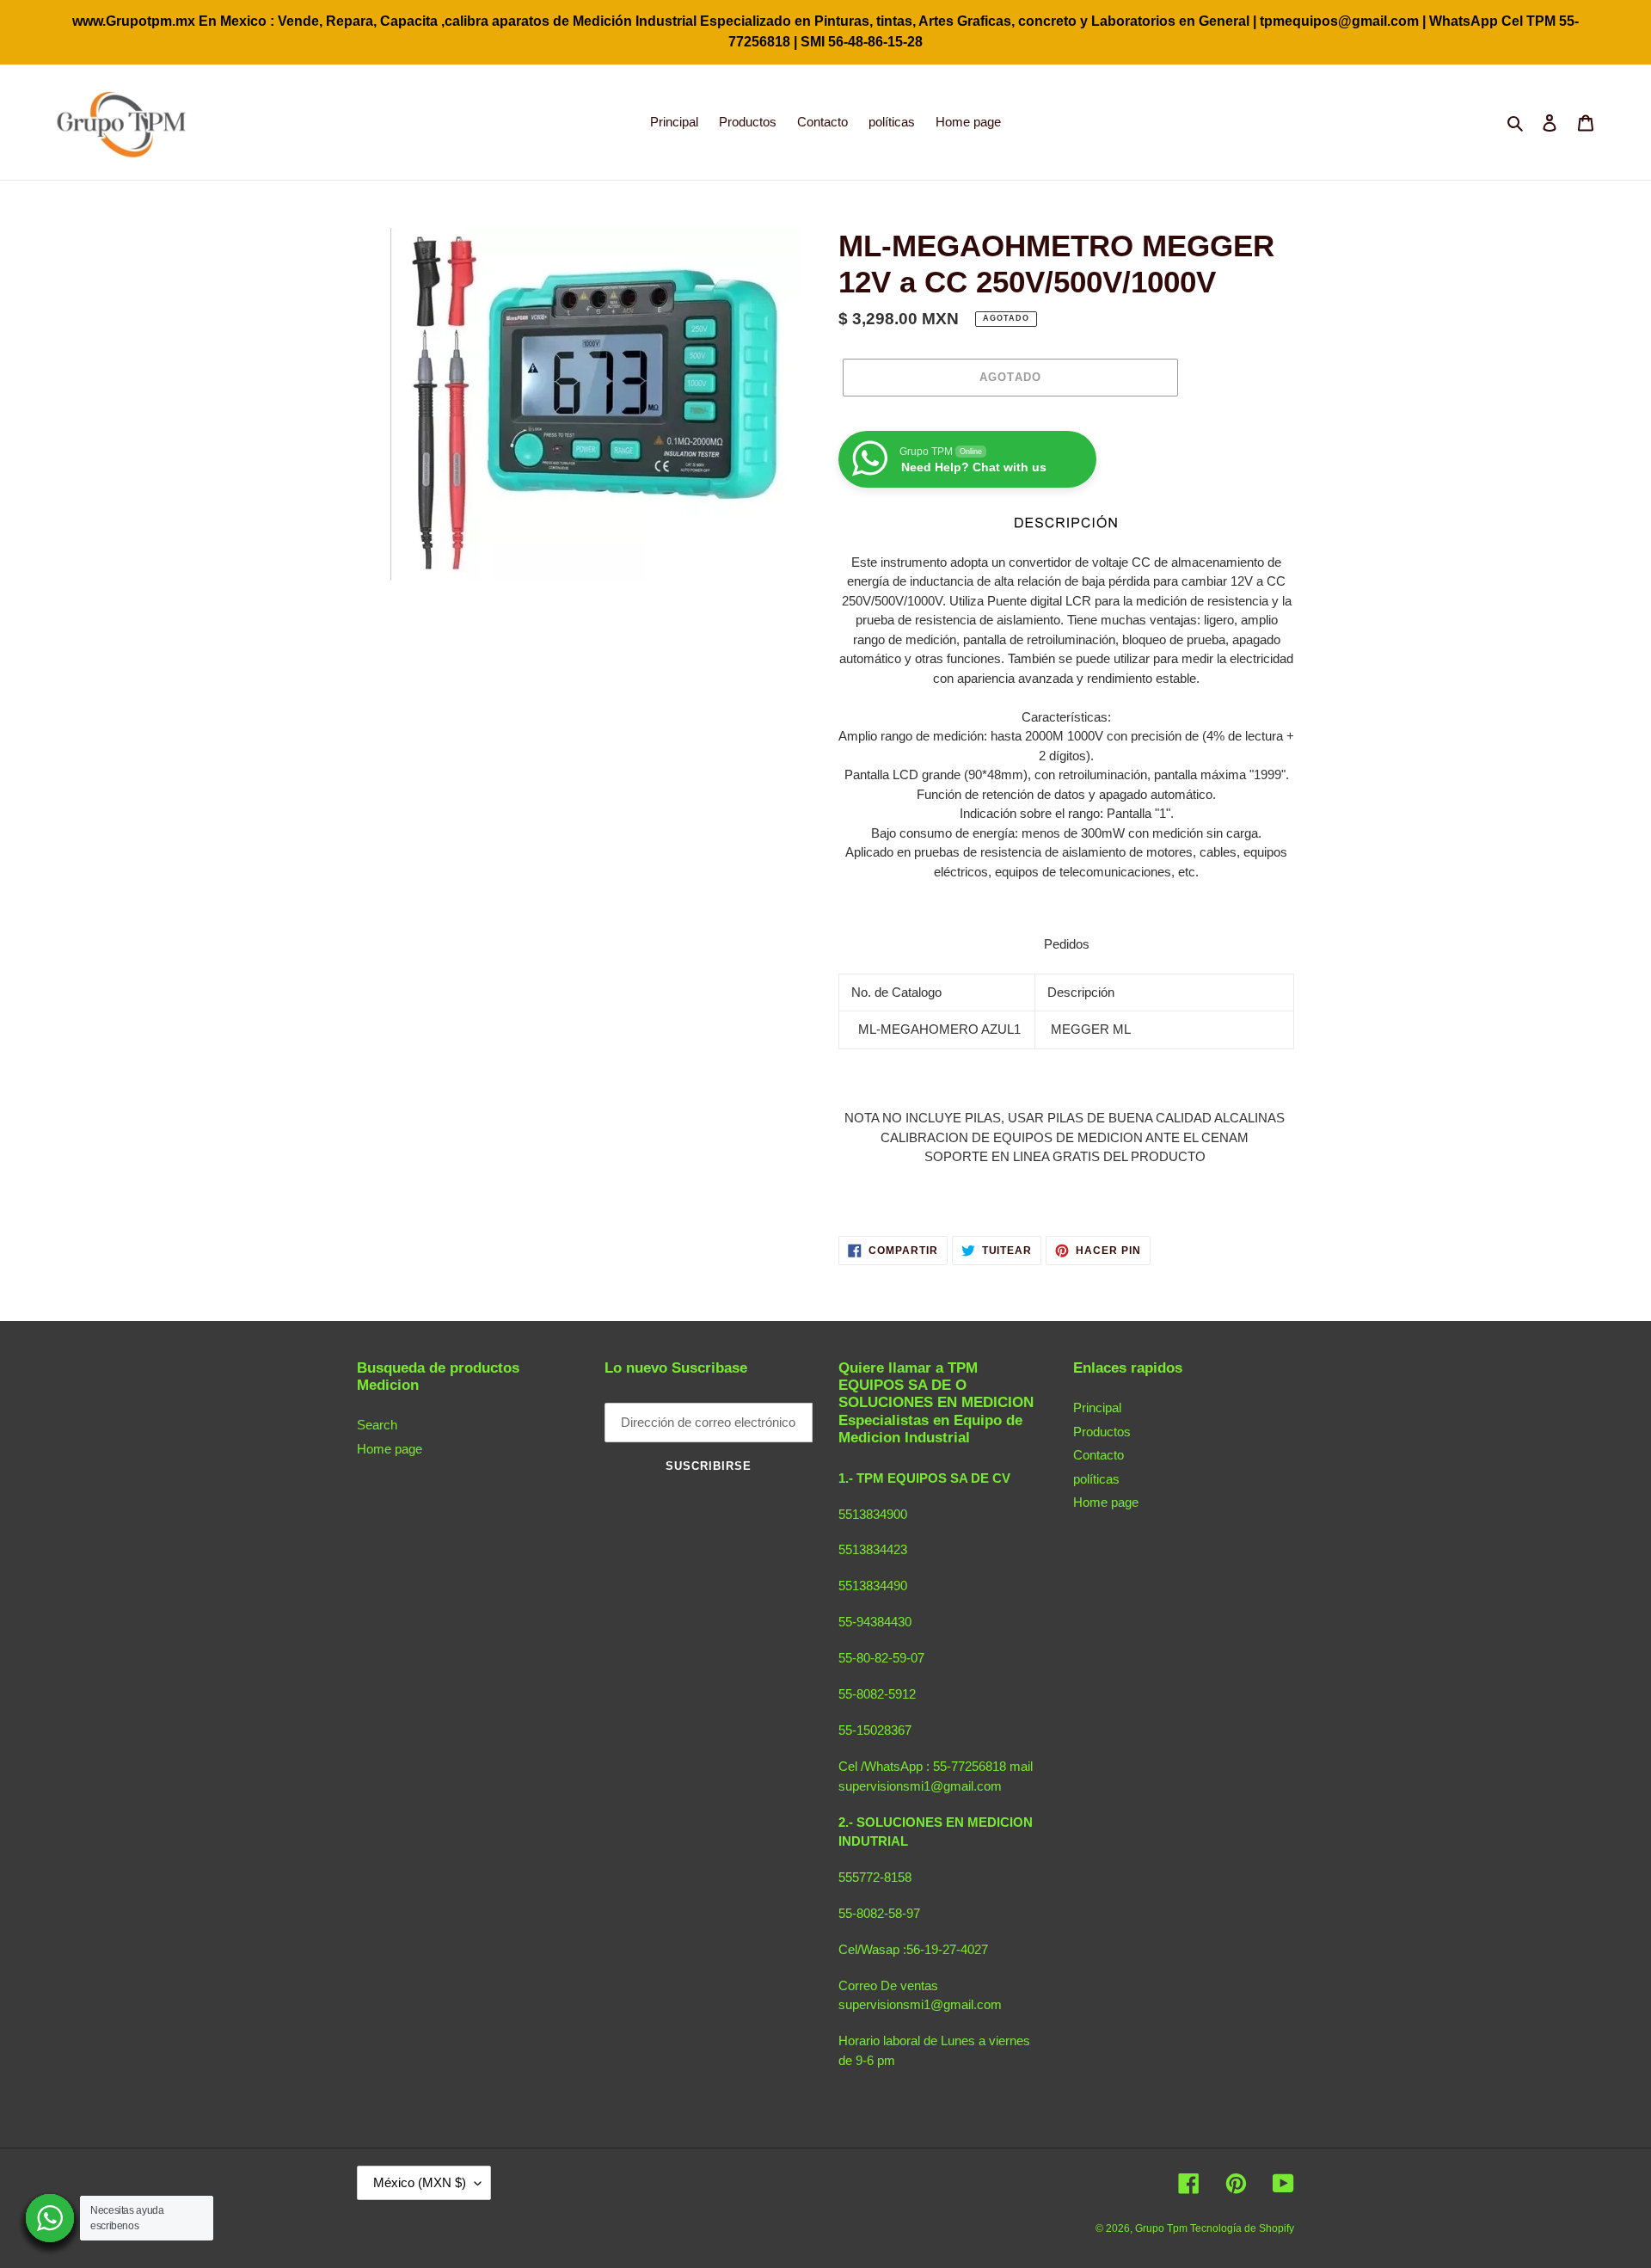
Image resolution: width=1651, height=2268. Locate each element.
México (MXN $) (420, 2182)
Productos (1102, 1432)
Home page (390, 1449)
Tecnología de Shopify (1242, 2228)
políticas (1096, 1479)
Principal (1097, 1408)
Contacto (1099, 1455)
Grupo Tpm (1163, 2228)
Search (377, 1425)
